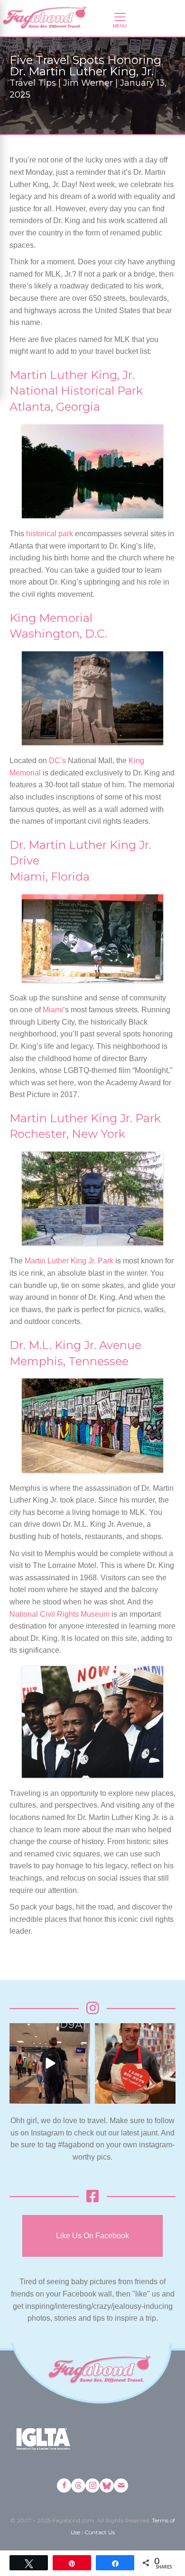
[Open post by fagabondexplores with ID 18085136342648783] (135, 2063)
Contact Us (100, 2532)
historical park (50, 534)
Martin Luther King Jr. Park (69, 1261)
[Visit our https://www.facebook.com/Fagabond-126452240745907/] (64, 2486)
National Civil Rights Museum (60, 1614)
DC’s (57, 761)
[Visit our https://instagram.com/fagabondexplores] (92, 2486)
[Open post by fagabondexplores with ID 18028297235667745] (50, 2063)
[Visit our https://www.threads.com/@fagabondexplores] (78, 2486)
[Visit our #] (121, 2486)
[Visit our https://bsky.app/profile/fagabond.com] (107, 2486)
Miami (53, 1010)
